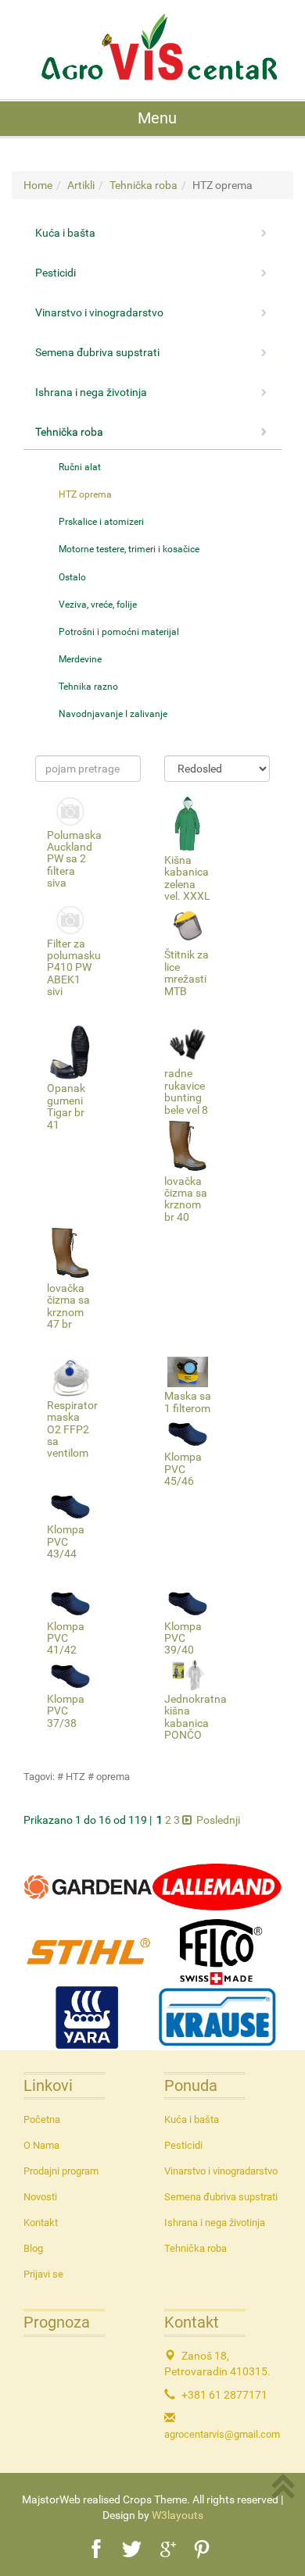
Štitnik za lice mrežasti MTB (187, 972)
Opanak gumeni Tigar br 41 (66, 1106)
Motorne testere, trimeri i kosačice (129, 549)
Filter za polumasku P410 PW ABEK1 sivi (74, 968)
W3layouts (178, 2515)
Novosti (40, 2197)
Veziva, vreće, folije (98, 605)
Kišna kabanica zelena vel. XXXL (187, 878)
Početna (42, 2119)
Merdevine (80, 659)
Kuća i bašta (192, 2119)
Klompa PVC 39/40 (183, 1638)
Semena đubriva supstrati (221, 2197)
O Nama (41, 2145)
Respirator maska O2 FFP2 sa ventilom (72, 1429)
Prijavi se (43, 2274)
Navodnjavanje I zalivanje (113, 714)
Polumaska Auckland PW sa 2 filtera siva (74, 859)
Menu (156, 118)
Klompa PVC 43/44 (66, 1541)
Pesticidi (183, 2145)
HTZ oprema (85, 494)
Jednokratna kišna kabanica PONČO (196, 1717)
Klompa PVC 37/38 (66, 1711)
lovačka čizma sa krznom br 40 (186, 1199)
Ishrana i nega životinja (215, 2223)
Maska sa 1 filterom (188, 1402)
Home (38, 185)
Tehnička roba (144, 185)
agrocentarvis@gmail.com (222, 2434)
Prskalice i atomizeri (101, 522)
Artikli (81, 185)
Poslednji (218, 1820)
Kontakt (41, 2223)
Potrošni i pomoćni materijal (119, 632)
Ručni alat (80, 467)
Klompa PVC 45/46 (183, 1469)
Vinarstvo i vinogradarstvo (221, 2171)
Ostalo (72, 577)
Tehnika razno (88, 687)
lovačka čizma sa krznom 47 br (68, 1306)
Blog (33, 2248)
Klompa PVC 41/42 (66, 1638)
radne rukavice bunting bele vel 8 (186, 1091)
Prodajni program (61, 2171)
